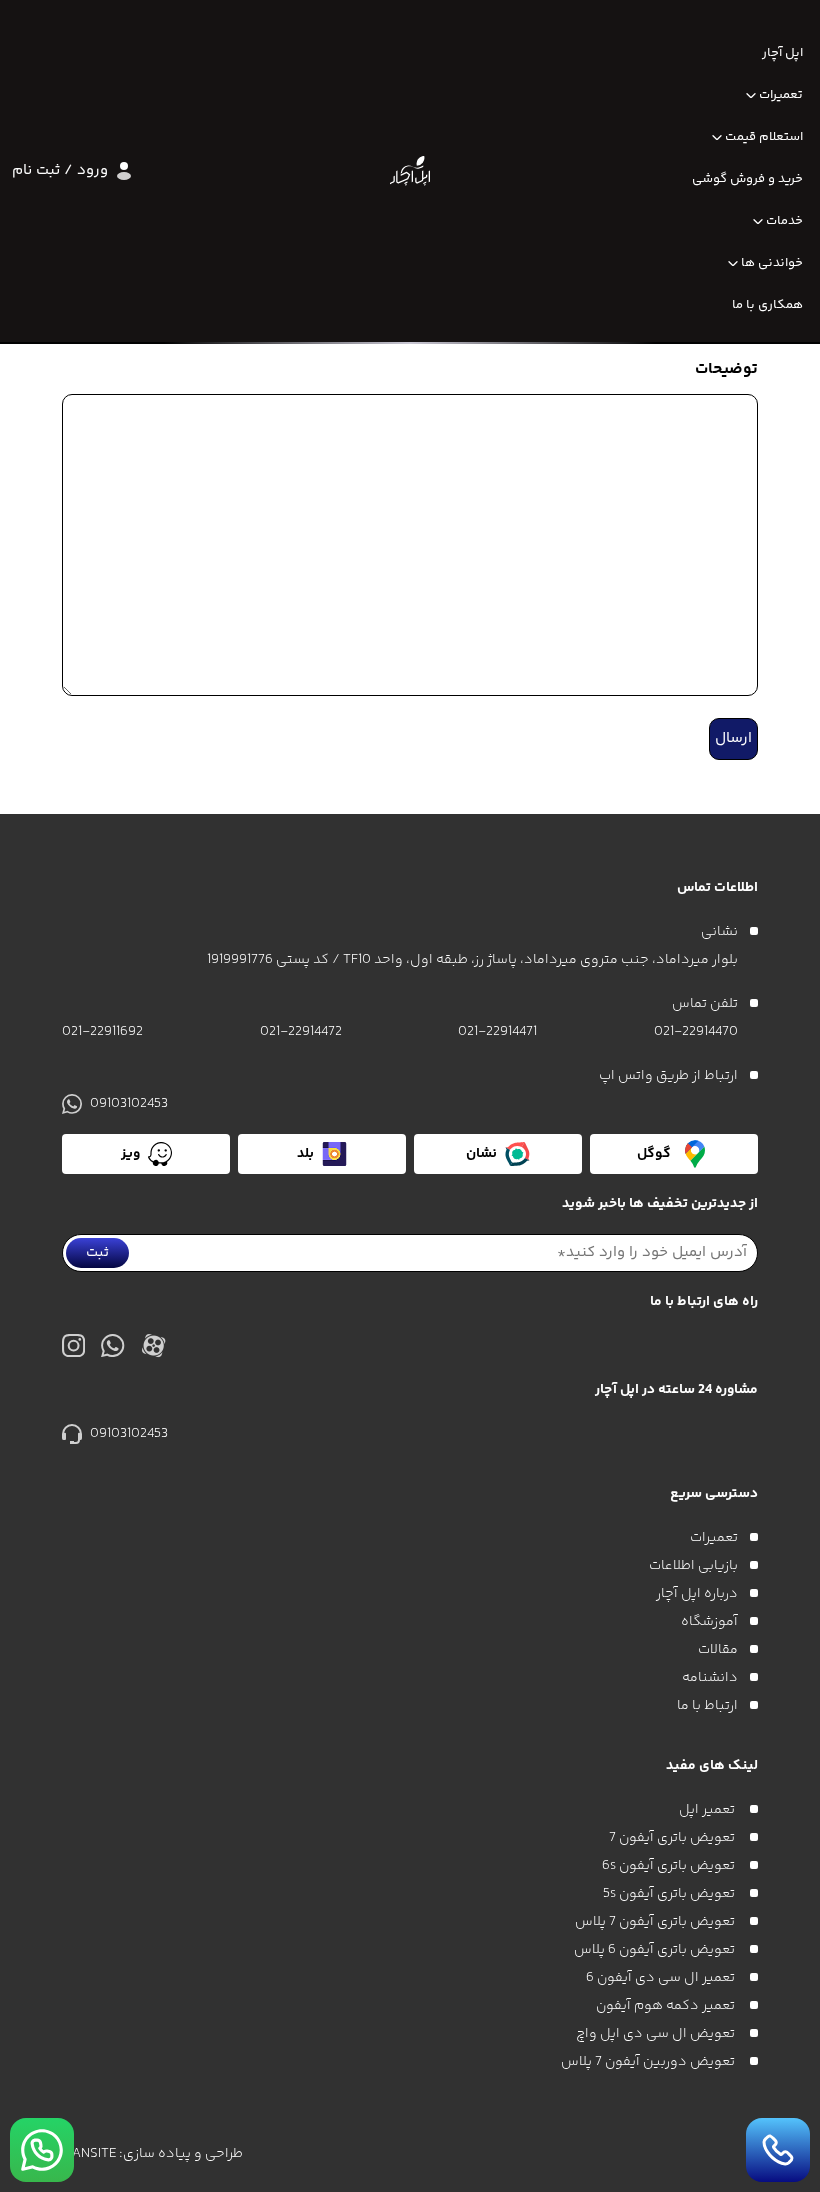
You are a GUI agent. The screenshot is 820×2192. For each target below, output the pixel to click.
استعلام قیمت (764, 137)
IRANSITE (89, 2154)
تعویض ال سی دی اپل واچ (657, 2034)
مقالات (718, 1650)
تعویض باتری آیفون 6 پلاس (656, 1950)
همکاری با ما (767, 305)
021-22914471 (497, 1032)
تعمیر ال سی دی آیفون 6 (662, 1978)
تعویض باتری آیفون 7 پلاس (656, 1922)
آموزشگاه (709, 1622)
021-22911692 (102, 1032)
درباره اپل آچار (697, 1594)
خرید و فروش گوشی (747, 179)
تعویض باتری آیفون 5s (670, 1894)
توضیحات (726, 369)
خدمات (784, 221)
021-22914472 (301, 1032)
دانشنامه (710, 1678)
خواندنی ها (772, 263)
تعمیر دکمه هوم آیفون (667, 2006)
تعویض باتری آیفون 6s (670, 1866)
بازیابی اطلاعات (693, 1566)
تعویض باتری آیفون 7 (673, 1838)
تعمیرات (781, 95)
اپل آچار (782, 53)
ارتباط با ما (707, 1706)
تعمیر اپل (708, 1810)
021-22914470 (696, 1032)
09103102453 (129, 1104)
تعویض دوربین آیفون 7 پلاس (649, 2062)
